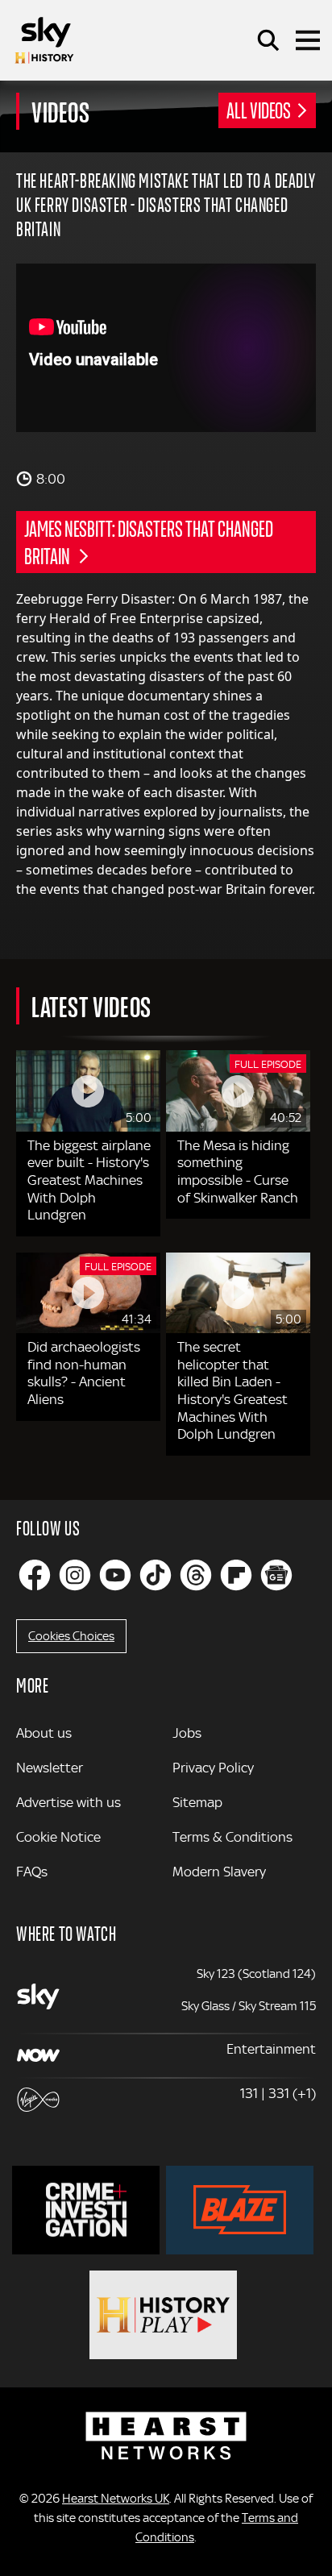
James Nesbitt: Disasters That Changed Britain (149, 542)
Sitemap (197, 1802)
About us (44, 1733)
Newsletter (50, 1768)
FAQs (32, 1872)
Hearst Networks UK (116, 2499)
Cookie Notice (58, 1837)
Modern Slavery (219, 1872)
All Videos (259, 110)
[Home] (44, 40)
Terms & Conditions (232, 1837)
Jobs (187, 1733)
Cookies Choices (71, 1636)
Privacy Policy (213, 1768)
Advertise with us (68, 1802)
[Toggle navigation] (308, 40)
